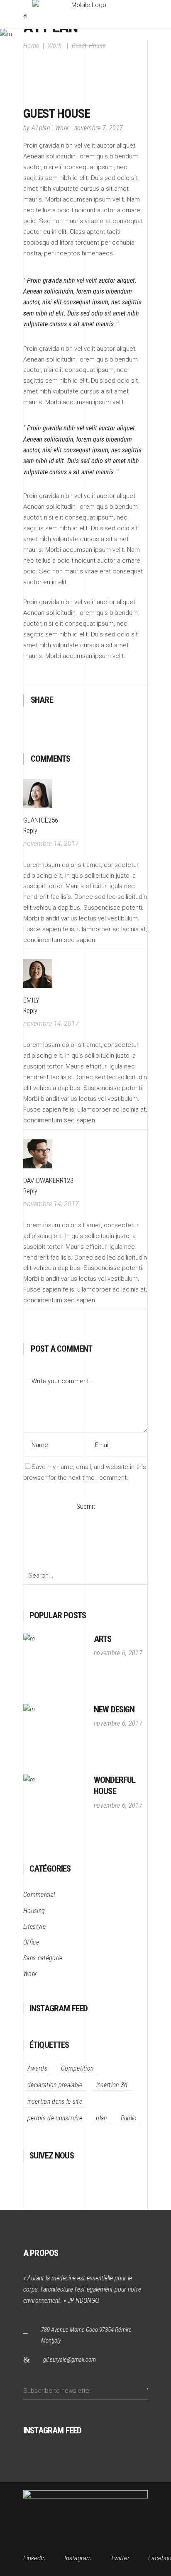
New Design (114, 1709)
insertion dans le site (55, 2101)
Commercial (39, 1895)
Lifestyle (34, 1927)
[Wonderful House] (54, 1806)
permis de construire (55, 2118)
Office (31, 1942)
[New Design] (54, 1735)
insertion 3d (112, 2085)
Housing (34, 1911)
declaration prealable (55, 2085)
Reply (30, 831)
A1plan (41, 128)
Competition (77, 2068)
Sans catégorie (43, 1958)
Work (62, 128)
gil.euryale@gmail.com (70, 2360)
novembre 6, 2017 (118, 1653)
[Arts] (54, 1665)
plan (101, 2118)
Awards (37, 2068)
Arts (103, 1639)
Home (31, 45)
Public (129, 2118)
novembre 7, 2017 (99, 128)
